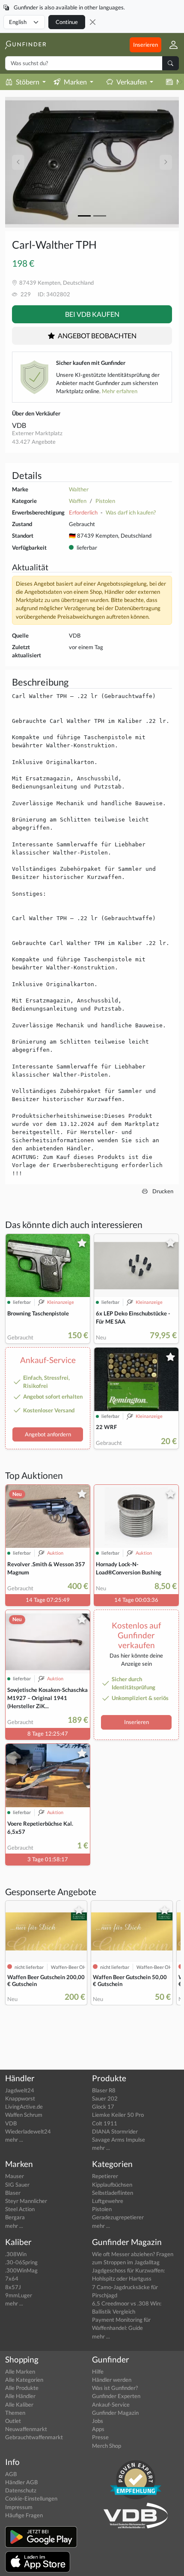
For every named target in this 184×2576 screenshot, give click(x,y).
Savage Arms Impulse (119, 2140)
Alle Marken (20, 2371)
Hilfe (98, 2371)
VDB (19, 425)
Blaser (13, 2193)
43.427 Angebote (34, 442)
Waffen (78, 501)
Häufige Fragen (24, 2515)
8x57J (13, 2287)
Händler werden (112, 2380)
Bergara (15, 2217)
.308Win (16, 2254)
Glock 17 (103, 2107)
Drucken (162, 1191)
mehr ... (14, 2140)
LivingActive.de (24, 2107)
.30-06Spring (21, 2262)
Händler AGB (21, 2482)
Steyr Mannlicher (26, 2201)
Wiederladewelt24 (28, 2131)
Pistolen (105, 501)
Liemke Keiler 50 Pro (118, 2115)
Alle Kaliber (19, 2404)
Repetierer (105, 2176)
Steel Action (20, 2209)
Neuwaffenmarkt (26, 2429)
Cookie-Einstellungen (31, 2498)
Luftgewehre (108, 2201)
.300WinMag (21, 2270)
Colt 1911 (105, 2123)
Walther (79, 489)
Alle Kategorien (24, 2380)
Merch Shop (107, 2446)
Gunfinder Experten (116, 2396)
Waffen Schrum (24, 2115)
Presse (100, 2437)
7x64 (12, 2278)
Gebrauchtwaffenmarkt (34, 2437)
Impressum (19, 2507)
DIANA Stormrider (115, 2131)
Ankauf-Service (111, 2404)
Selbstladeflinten (113, 2193)
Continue (67, 22)
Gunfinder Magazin (115, 2413)
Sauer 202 (105, 2098)
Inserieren (145, 45)
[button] (170, 45)
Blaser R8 (104, 2090)
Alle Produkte (22, 2388)
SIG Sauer (17, 2185)
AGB (11, 2474)
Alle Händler (20, 2396)
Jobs (98, 2421)
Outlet (13, 2421)
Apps (98, 2429)
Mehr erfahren (120, 391)
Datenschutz (21, 2490)
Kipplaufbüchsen (112, 2185)
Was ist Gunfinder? (115, 2388)
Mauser (15, 2176)
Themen (15, 2413)
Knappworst (20, 2098)
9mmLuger (19, 2295)
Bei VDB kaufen (92, 314)
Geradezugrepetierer (118, 2217)
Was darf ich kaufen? (131, 512)
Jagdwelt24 (20, 2090)
